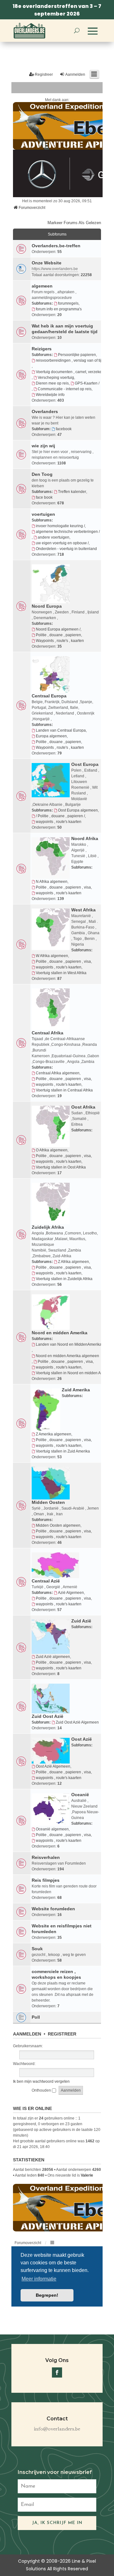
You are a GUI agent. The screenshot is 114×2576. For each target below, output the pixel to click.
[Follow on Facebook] (57, 2372)
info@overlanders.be (57, 2429)
